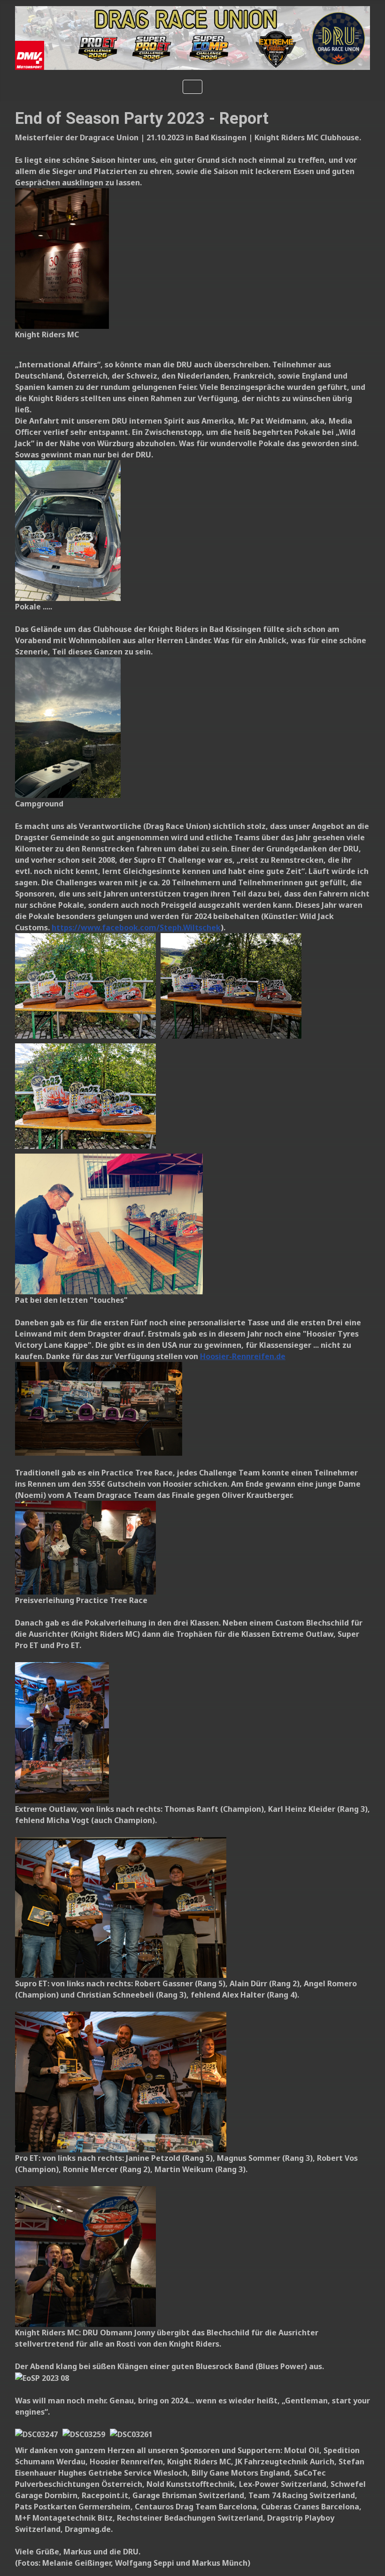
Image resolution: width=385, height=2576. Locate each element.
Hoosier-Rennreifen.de (243, 1356)
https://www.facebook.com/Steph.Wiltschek (136, 927)
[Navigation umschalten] (192, 87)
